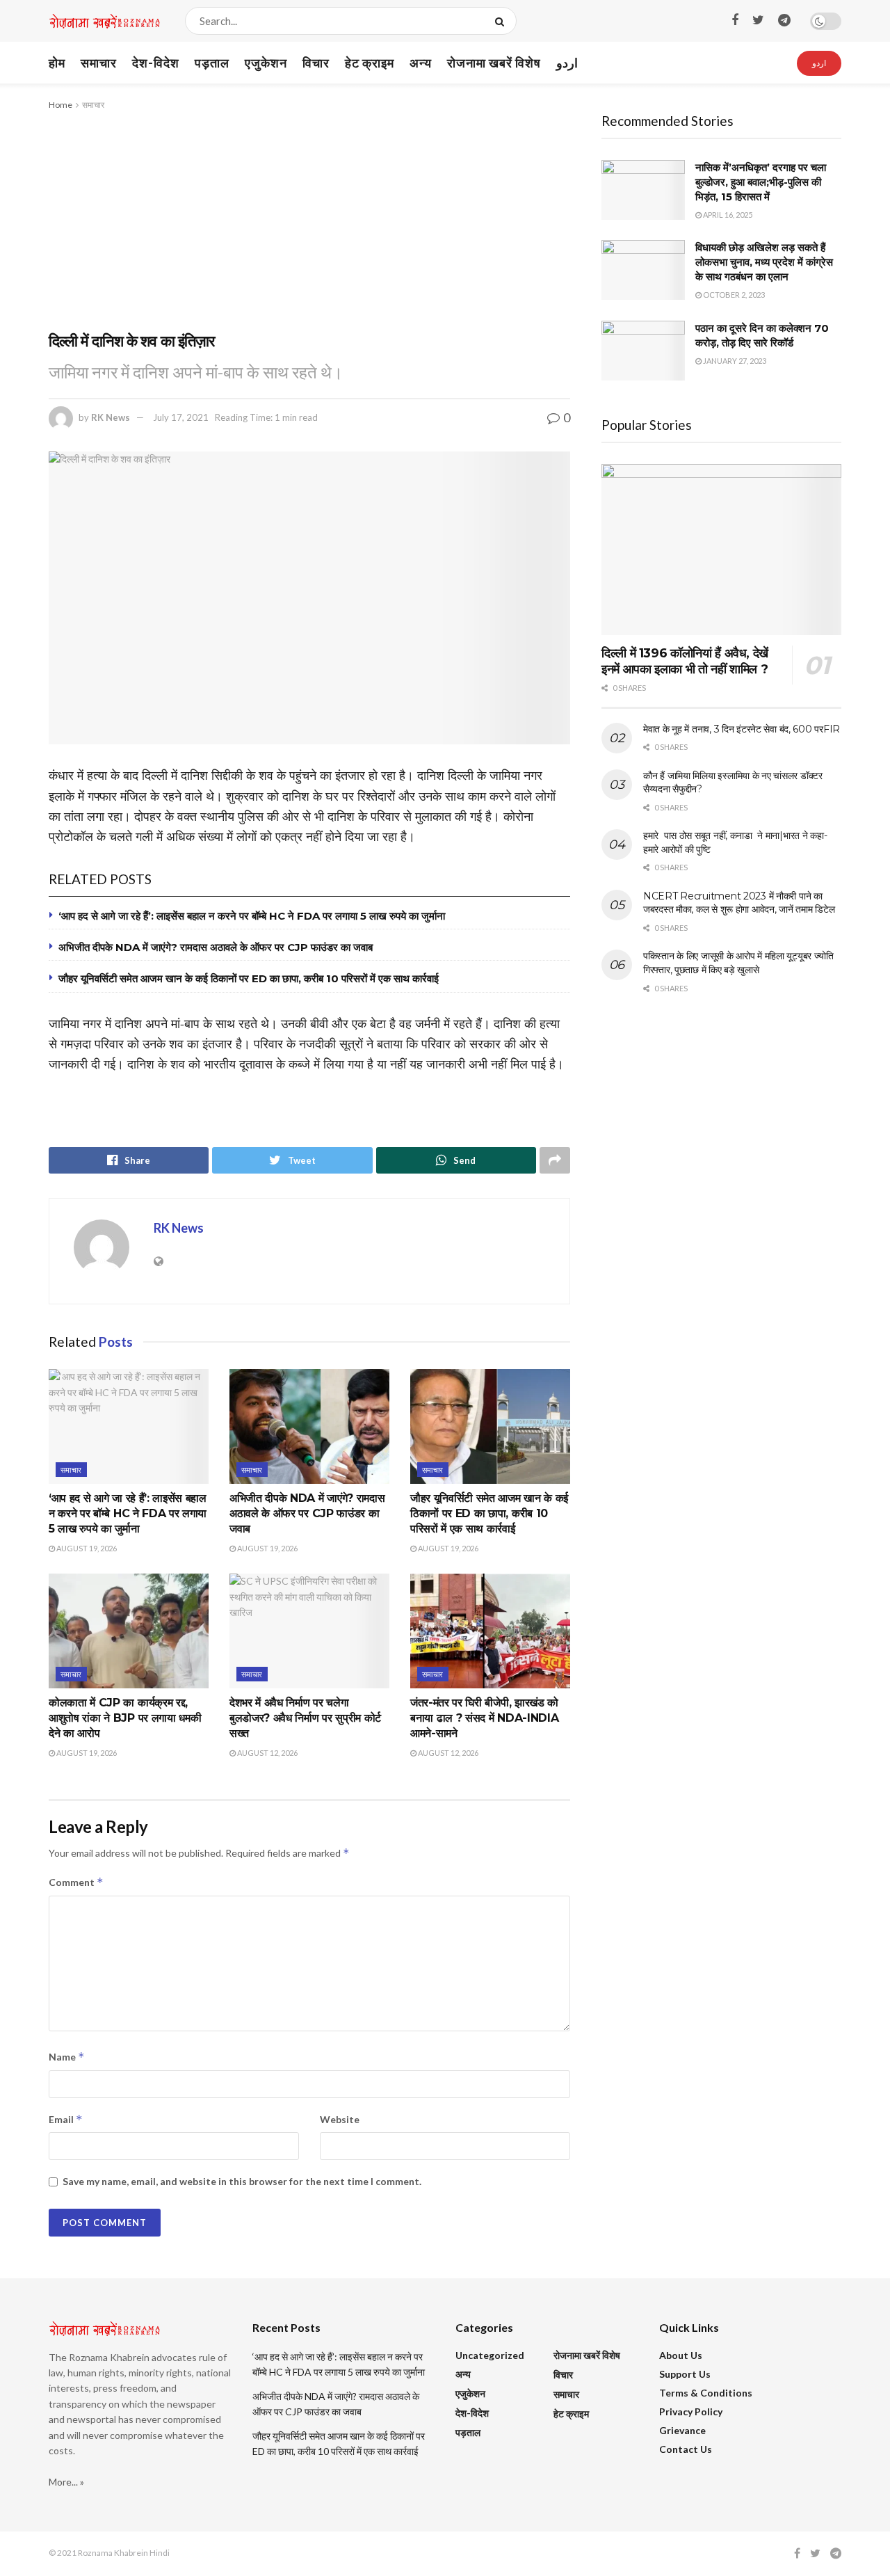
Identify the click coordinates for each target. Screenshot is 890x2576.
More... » (66, 2482)
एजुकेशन (266, 63)
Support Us (685, 2374)
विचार (316, 63)
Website (340, 2119)
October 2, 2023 (733, 295)
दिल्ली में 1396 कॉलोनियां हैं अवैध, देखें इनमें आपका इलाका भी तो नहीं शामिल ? (685, 661)
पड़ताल (212, 63)
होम (57, 63)
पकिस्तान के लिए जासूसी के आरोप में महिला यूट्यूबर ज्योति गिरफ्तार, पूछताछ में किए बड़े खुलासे (738, 963)
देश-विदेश (156, 63)
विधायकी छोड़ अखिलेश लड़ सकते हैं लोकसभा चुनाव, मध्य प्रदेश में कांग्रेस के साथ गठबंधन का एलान (764, 262)
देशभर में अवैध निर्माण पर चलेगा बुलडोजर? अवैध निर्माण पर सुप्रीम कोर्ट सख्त (305, 1718)
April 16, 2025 (727, 215)
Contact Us (686, 2449)
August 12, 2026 (267, 1753)
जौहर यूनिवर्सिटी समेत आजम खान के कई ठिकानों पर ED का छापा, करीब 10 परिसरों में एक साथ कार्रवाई (249, 978)
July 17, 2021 (181, 417)
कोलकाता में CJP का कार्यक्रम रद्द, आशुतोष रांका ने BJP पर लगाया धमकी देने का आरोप (125, 1718)
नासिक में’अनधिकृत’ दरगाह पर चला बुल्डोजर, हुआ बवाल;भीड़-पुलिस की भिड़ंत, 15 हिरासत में (761, 182)
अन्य (421, 63)
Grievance (682, 2430)
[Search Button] (502, 21)
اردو (567, 63)
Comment (76, 1882)
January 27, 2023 (734, 361)
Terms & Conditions (706, 2393)
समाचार (99, 63)
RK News (111, 417)
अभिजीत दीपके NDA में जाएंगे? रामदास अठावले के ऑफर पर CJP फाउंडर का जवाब (216, 947)
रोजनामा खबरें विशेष (494, 63)
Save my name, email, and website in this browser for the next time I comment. (242, 2181)
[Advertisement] (309, 217)
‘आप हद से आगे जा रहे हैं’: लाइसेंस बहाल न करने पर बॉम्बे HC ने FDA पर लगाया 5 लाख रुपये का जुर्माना (252, 916)
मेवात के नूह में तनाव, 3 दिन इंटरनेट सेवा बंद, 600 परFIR (742, 729)
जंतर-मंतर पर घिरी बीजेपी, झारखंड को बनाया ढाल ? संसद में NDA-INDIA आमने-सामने (484, 1718)
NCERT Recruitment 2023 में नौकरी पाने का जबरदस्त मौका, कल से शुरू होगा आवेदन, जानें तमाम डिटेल (739, 903)
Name (67, 2057)
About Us (681, 2355)
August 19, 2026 (86, 1548)
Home (60, 105)
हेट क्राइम (370, 63)
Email (66, 2119)
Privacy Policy (691, 2411)
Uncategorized (490, 2355)
